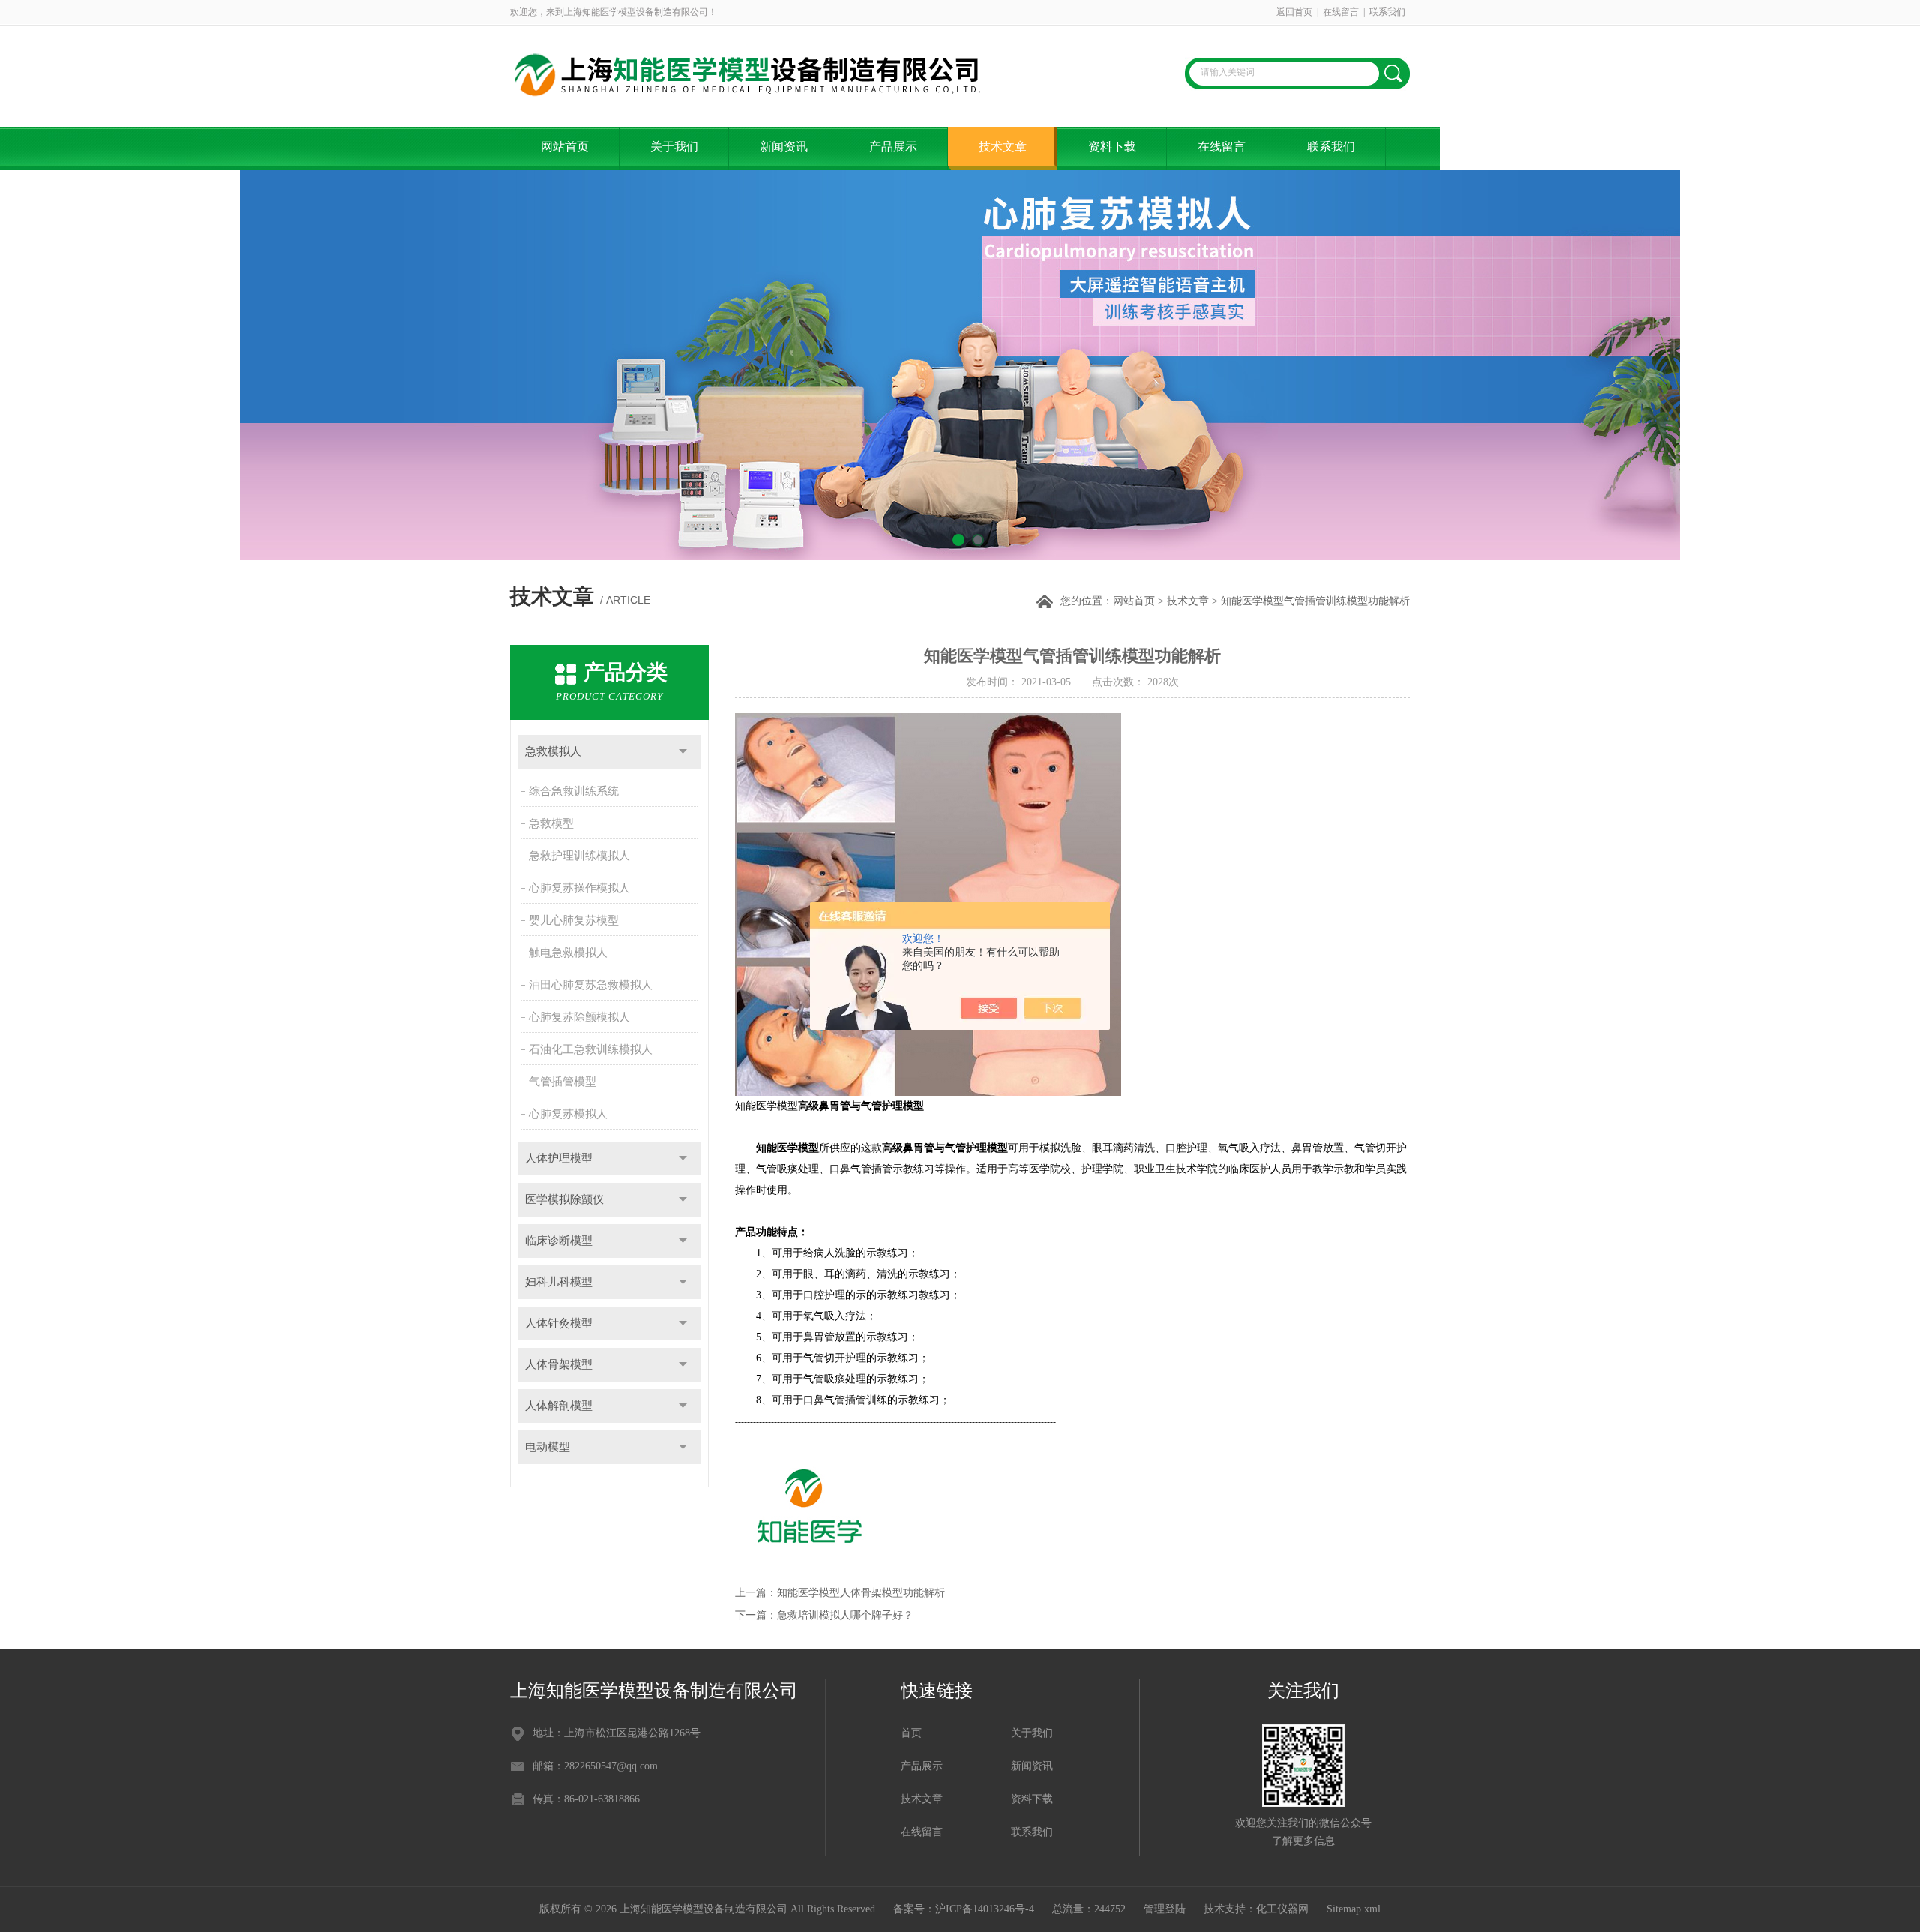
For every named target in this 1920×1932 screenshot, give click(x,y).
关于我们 (674, 147)
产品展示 (893, 147)
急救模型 (551, 823)
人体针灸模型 (559, 1323)
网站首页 (565, 147)
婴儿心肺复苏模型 (574, 920)
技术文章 (1003, 147)
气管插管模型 (562, 1081)
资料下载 (1112, 147)
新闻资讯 (784, 147)
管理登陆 (1165, 1909)
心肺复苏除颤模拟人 (579, 1017)
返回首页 (1294, 12)
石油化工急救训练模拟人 (591, 1049)
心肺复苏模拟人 (568, 1114)
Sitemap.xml (1354, 1909)
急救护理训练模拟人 (579, 856)
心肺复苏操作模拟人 (579, 888)
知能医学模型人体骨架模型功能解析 (861, 1593)
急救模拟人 (553, 751)
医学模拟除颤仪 (564, 1199)
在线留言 (1341, 12)
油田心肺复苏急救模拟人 (591, 985)
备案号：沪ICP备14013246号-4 (964, 1909)
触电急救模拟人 (568, 952)
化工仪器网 (1282, 1909)
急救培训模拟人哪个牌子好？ (845, 1615)
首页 (911, 1733)
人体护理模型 (559, 1158)
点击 (683, 752)
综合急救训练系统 (574, 791)
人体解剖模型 (559, 1405)
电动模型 (547, 1447)
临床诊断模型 (559, 1240)
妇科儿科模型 (559, 1282)
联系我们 (1387, 12)
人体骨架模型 (559, 1364)
